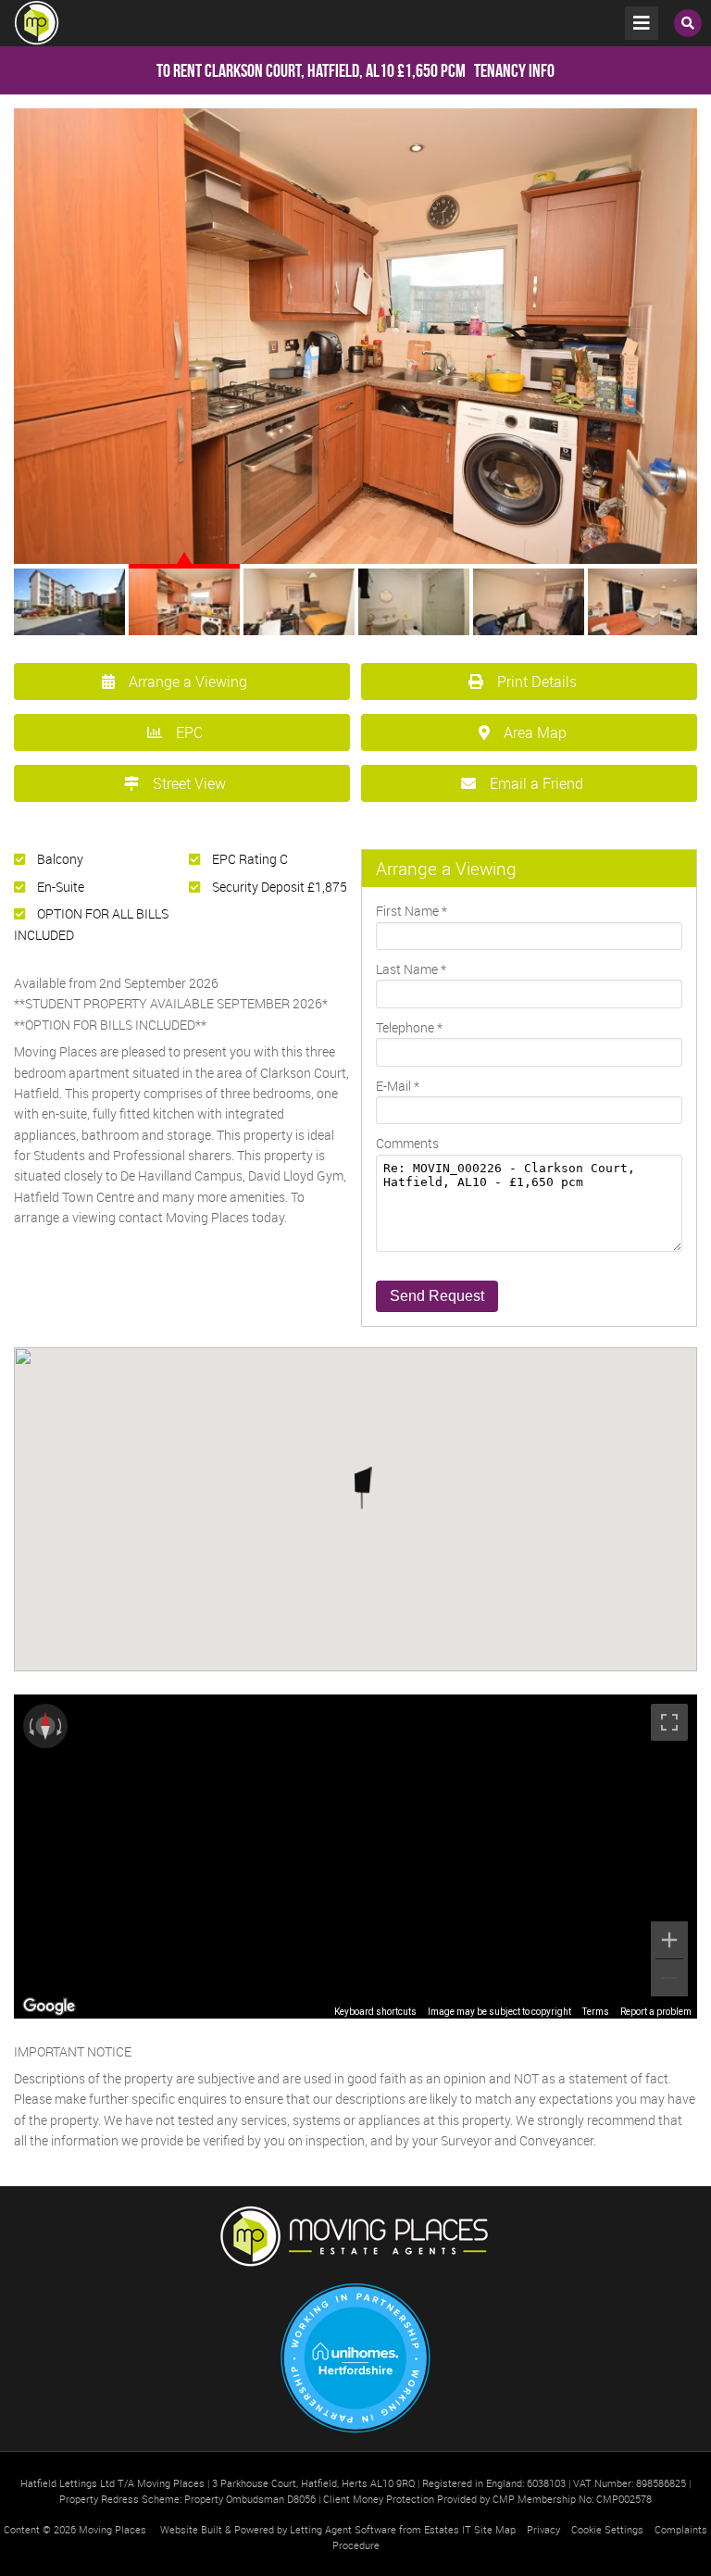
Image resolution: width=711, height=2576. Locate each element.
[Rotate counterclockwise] (30, 1726)
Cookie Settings (607, 2529)
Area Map (535, 732)
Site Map (495, 2529)
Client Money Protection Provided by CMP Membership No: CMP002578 (487, 2499)
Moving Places (112, 2529)
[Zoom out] (669, 1978)
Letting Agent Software (343, 2529)
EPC (189, 732)
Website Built (191, 2529)
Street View (189, 783)
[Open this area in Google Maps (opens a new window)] (49, 2007)
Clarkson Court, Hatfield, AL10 (275, 70)
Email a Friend (536, 783)
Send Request (437, 1296)
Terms (596, 2012)
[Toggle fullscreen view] (669, 1722)
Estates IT (448, 2529)
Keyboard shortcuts (375, 2012)
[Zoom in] (669, 1940)
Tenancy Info (514, 70)
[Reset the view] (45, 1726)
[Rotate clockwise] (61, 1726)
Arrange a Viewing (188, 682)
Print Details (537, 682)
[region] (355, 1857)
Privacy (543, 2529)
